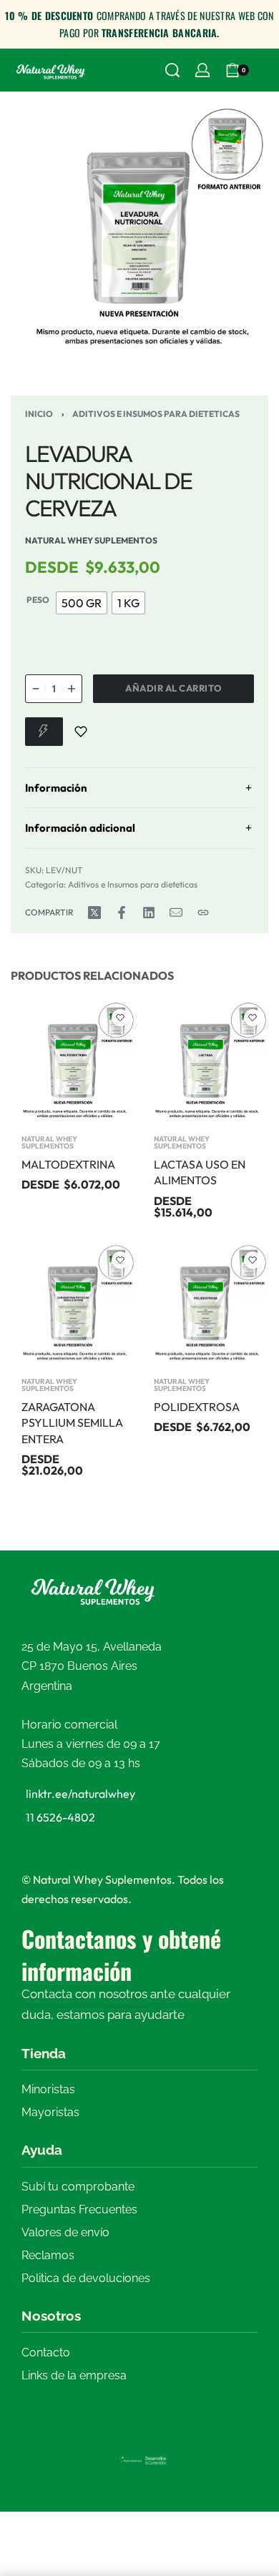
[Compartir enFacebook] (122, 913)
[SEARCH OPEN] (172, 70)
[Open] (265, 70)
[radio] (82, 603)
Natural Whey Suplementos (49, 1143)
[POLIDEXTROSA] (206, 1305)
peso (38, 600)
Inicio (39, 414)
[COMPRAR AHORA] (44, 732)
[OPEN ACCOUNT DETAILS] (202, 70)
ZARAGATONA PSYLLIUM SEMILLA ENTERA (72, 1423)
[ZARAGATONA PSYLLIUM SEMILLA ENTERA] (73, 1305)
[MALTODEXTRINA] (73, 1062)
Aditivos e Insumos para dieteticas (156, 414)
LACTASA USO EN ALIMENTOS (200, 1172)
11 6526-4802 (60, 1817)
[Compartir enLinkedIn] (149, 913)
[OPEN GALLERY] (139, 231)
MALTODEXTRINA (68, 1164)
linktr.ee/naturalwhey (80, 1794)
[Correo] (176, 913)
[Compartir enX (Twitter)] (94, 913)
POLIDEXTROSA (197, 1407)
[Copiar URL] (203, 913)
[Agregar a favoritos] (81, 732)
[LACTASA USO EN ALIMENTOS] (206, 1062)
